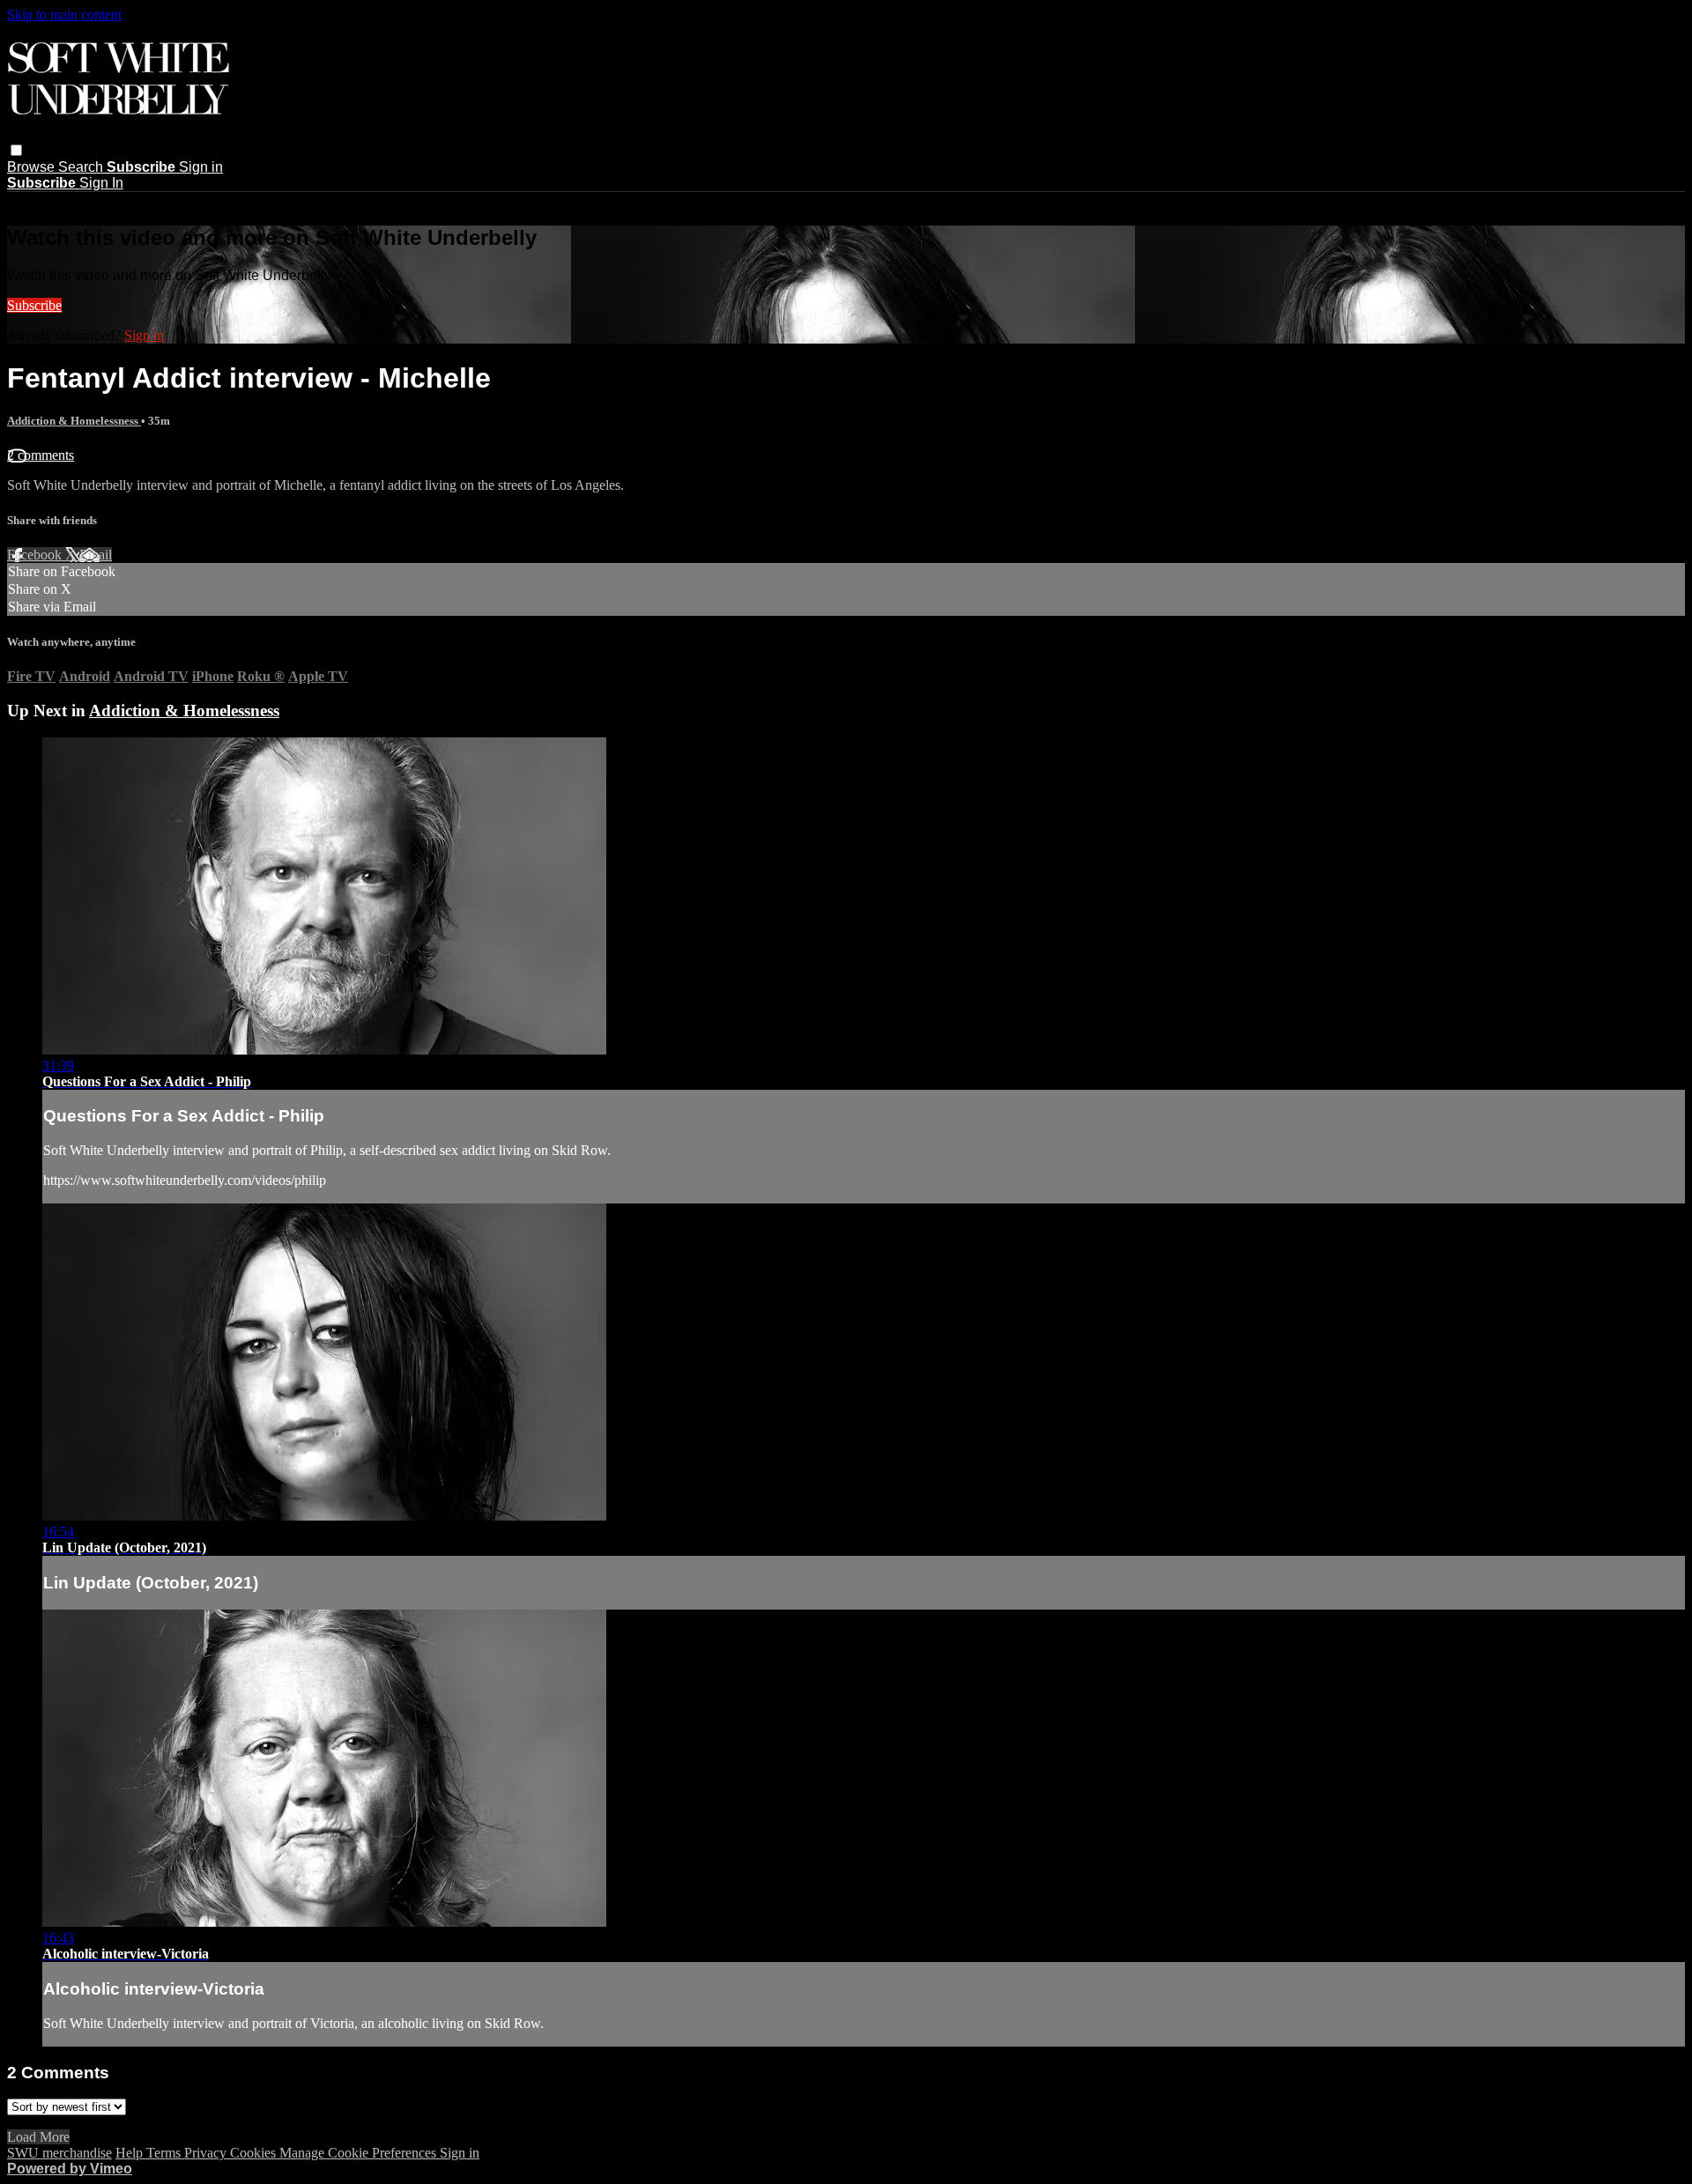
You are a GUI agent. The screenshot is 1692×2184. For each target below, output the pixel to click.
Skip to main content (64, 15)
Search (82, 167)
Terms (165, 2153)
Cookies (255, 2153)
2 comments (41, 455)
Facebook (36, 555)
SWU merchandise (59, 2153)
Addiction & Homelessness (74, 421)
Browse (33, 167)
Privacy (207, 2153)
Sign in (201, 167)
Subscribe (34, 305)
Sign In (101, 183)
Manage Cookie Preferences (360, 2153)
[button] (16, 150)
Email (96, 555)
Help (131, 2153)
